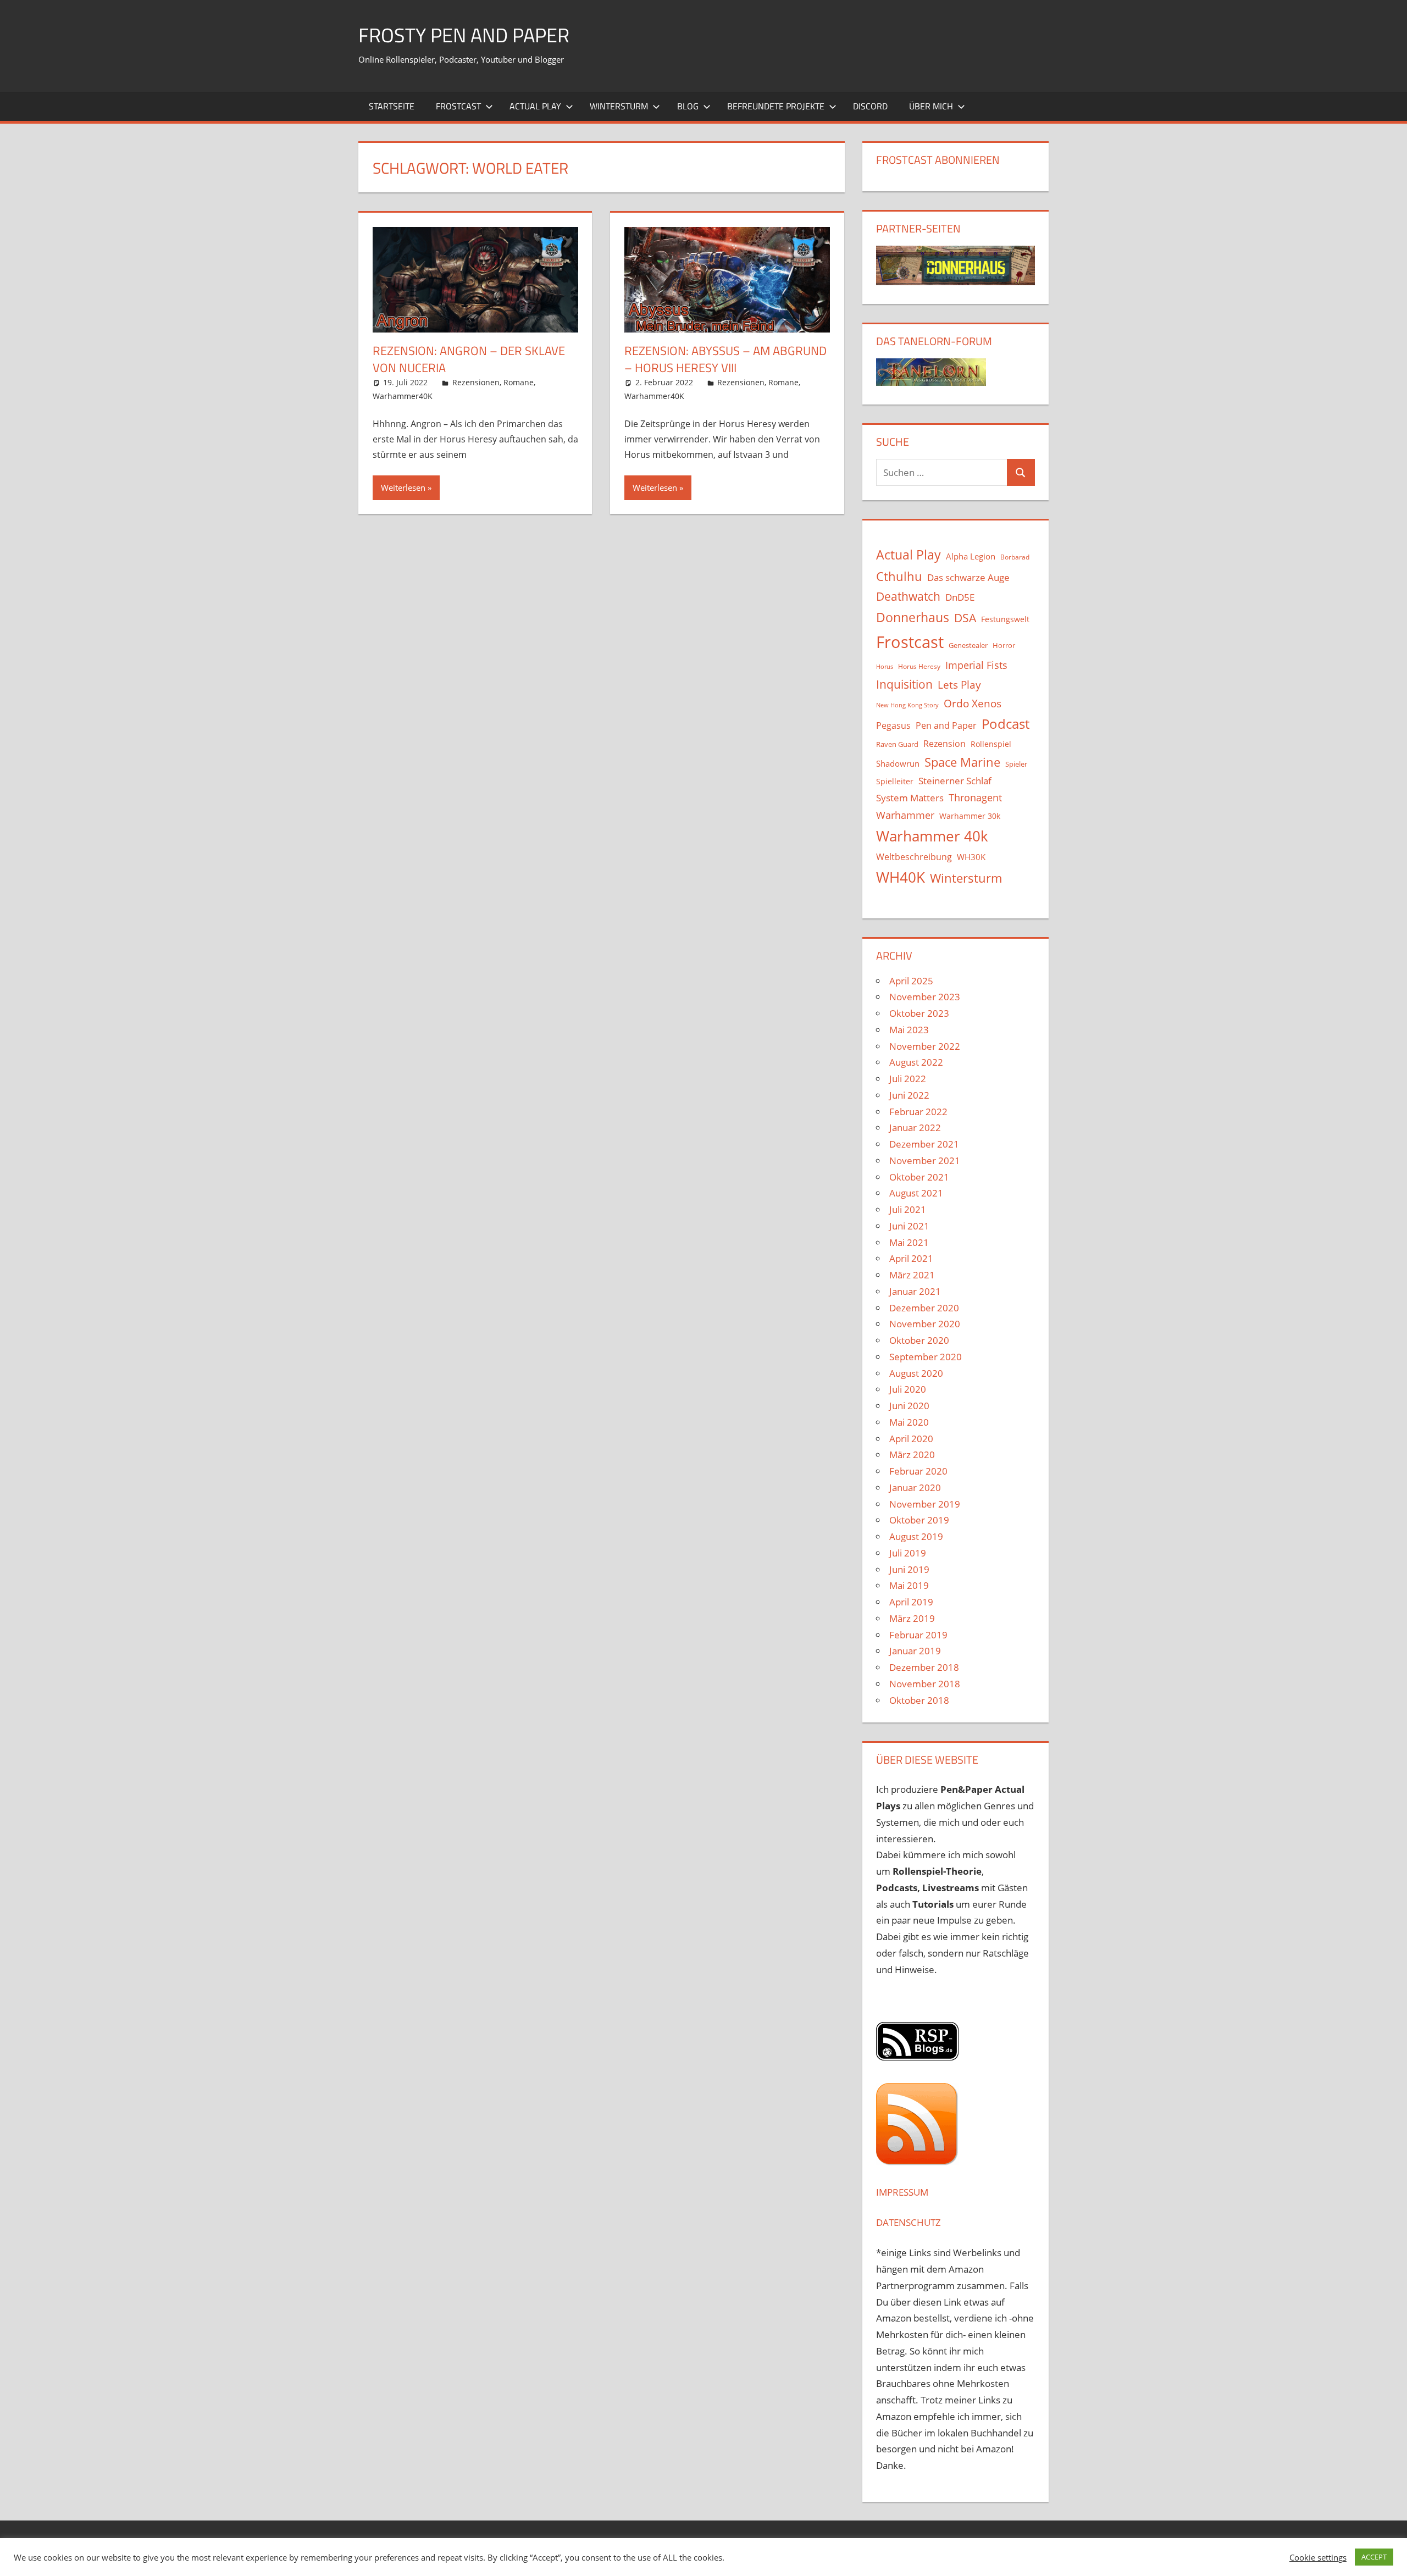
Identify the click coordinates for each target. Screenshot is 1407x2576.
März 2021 (912, 1275)
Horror (1004, 645)
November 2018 (925, 1684)
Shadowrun (898, 763)
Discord (870, 106)
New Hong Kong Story (907, 705)
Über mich (931, 106)
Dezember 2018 (924, 1667)
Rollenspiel (991, 744)
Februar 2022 (918, 1112)
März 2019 (912, 1618)
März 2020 (912, 1455)
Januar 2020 (915, 1488)
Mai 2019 (909, 1585)
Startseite (392, 106)
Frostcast (458, 106)
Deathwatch (908, 596)
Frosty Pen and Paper (464, 35)
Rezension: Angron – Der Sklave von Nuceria (469, 359)
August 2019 (916, 1536)
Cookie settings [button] (1318, 2557)
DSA (965, 618)
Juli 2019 (908, 1553)
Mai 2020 (909, 1422)
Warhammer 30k (970, 816)
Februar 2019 (918, 1635)
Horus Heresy (919, 666)
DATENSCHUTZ (909, 2222)
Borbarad (1015, 557)
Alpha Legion (971, 556)
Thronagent (975, 797)
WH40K (901, 877)
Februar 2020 (918, 1471)
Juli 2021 (908, 1209)
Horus (885, 667)
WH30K (971, 857)
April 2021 (911, 1258)
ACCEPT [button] (1374, 2557)
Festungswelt (1005, 619)
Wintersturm (619, 106)
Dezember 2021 (924, 1144)
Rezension (945, 744)
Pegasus (893, 725)
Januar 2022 (915, 1128)
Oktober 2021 (919, 1177)
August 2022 (916, 1062)
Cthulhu (899, 576)
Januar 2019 (915, 1651)
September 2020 (926, 1357)
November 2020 (925, 1324)
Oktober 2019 (919, 1520)
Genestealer (968, 645)
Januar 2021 (915, 1291)
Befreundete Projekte (776, 106)
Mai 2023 (909, 1030)
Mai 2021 (909, 1242)
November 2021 (925, 1160)
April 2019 (911, 1602)
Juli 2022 (908, 1079)
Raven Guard (897, 744)
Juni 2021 (909, 1226)
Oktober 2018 (919, 1700)
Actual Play (535, 106)
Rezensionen (476, 382)
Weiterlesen (403, 487)
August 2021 (916, 1193)
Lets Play (959, 685)
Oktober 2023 (919, 1013)
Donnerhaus (913, 617)
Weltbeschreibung (914, 857)
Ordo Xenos (973, 703)
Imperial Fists (976, 665)
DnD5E (960, 597)
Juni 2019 (909, 1569)
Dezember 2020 (924, 1308)
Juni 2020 (909, 1406)
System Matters (910, 797)
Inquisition (904, 684)
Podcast (1006, 724)
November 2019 (925, 1504)
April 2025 (911, 981)
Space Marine (962, 762)
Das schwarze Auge (968, 577)
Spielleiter (895, 781)
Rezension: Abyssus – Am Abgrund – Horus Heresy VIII (725, 359)
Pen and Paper (946, 725)
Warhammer (905, 815)
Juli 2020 (908, 1389)
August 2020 (916, 1373)
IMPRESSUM (902, 2192)
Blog (688, 106)
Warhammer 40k (932, 836)
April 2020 (911, 1439)
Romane (519, 382)
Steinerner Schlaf (955, 781)
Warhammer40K (403, 396)
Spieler (1016, 764)
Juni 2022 (909, 1095)
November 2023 (925, 997)
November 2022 (925, 1046)
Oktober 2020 (919, 1340)
